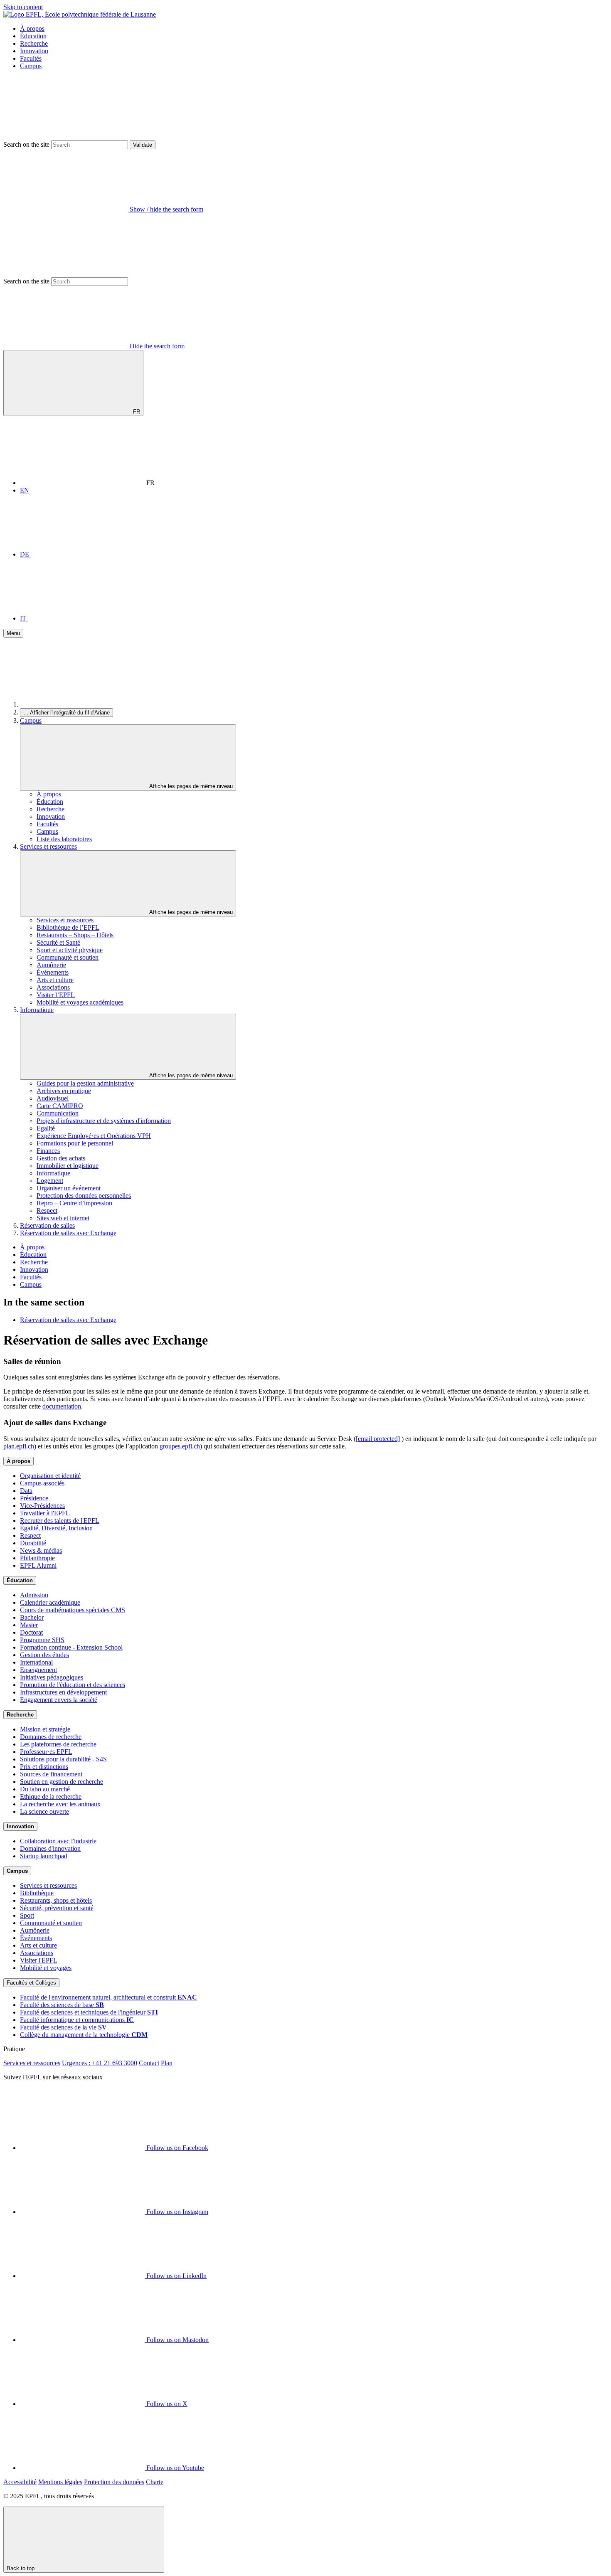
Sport (27, 1915)
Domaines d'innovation (50, 1848)
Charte (155, 2482)
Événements (53, 972)
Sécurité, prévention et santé (57, 1908)
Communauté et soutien (68, 957)
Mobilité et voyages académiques (80, 1002)
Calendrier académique (50, 1602)
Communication (58, 1113)
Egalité (46, 1128)
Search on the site (26, 144)
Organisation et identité (50, 1476)
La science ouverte (44, 1811)
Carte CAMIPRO (60, 1106)
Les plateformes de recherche (58, 1744)
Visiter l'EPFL (39, 1960)
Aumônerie (51, 965)
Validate (143, 145)
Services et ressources (48, 846)
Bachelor (32, 1617)
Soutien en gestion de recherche (62, 1782)
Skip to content (23, 7)
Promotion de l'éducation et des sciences (73, 1685)
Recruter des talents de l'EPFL (60, 1521)
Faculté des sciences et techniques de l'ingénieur (89, 2012)
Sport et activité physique (70, 950)
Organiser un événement (69, 1188)
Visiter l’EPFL (56, 995)
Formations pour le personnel (75, 1143)
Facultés (31, 58)
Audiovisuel (53, 1098)
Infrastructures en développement (63, 1692)
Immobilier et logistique (68, 1166)
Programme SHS (42, 1640)
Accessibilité (20, 2482)
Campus (31, 66)
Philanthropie (37, 1558)
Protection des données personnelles (84, 1196)
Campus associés (42, 1483)
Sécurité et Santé (58, 942)
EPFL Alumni (38, 1565)
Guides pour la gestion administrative (85, 1083)
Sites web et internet (63, 1218)
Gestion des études (44, 1655)
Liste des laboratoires (64, 839)
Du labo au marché (45, 1789)
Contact (149, 2063)
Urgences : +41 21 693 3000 (100, 2063)
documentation (62, 1406)
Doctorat (31, 1632)
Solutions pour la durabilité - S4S (63, 1759)
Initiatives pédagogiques (52, 1677)
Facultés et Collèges (31, 1983)
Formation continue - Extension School (71, 1647)
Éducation (33, 36)
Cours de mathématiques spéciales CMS (73, 1610)
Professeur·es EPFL (46, 1752)
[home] (82, 704)
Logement (50, 1181)
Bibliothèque (37, 1893)
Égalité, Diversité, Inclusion (56, 1528)
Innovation (34, 51)
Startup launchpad (44, 1856)
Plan (167, 2063)
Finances (48, 1151)
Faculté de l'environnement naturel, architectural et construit (108, 1997)
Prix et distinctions (44, 1767)
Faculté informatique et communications (77, 2020)
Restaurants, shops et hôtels (56, 1900)
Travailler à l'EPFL (45, 1513)
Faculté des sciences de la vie (63, 2027)
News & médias (41, 1550)
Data (26, 1491)
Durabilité (33, 1543)
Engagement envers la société (59, 1700)
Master (29, 1625)
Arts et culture (55, 980)
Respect (47, 1210)
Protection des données (114, 2482)
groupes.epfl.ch (180, 1446)
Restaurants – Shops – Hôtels (75, 935)
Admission (34, 1595)
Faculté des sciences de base (62, 2005)
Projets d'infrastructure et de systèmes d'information (104, 1121)
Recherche (34, 43)
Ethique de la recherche (51, 1797)
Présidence (34, 1498)
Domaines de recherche (51, 1737)
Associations (53, 987)
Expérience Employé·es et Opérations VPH (94, 1136)
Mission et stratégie (45, 1729)
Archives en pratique (64, 1091)
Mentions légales (60, 2482)
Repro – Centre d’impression (74, 1203)
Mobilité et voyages (46, 1968)
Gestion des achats (61, 1158)
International (36, 1662)
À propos (32, 28)
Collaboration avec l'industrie (58, 1841)
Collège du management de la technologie (84, 2035)
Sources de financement (51, 1774)
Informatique (37, 1010)
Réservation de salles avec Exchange (68, 1233)
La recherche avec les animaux (60, 1804)
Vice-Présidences (42, 1506)
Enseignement (38, 1670)
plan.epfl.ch (19, 1446)
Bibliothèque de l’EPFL (68, 927)
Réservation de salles (47, 1225)
